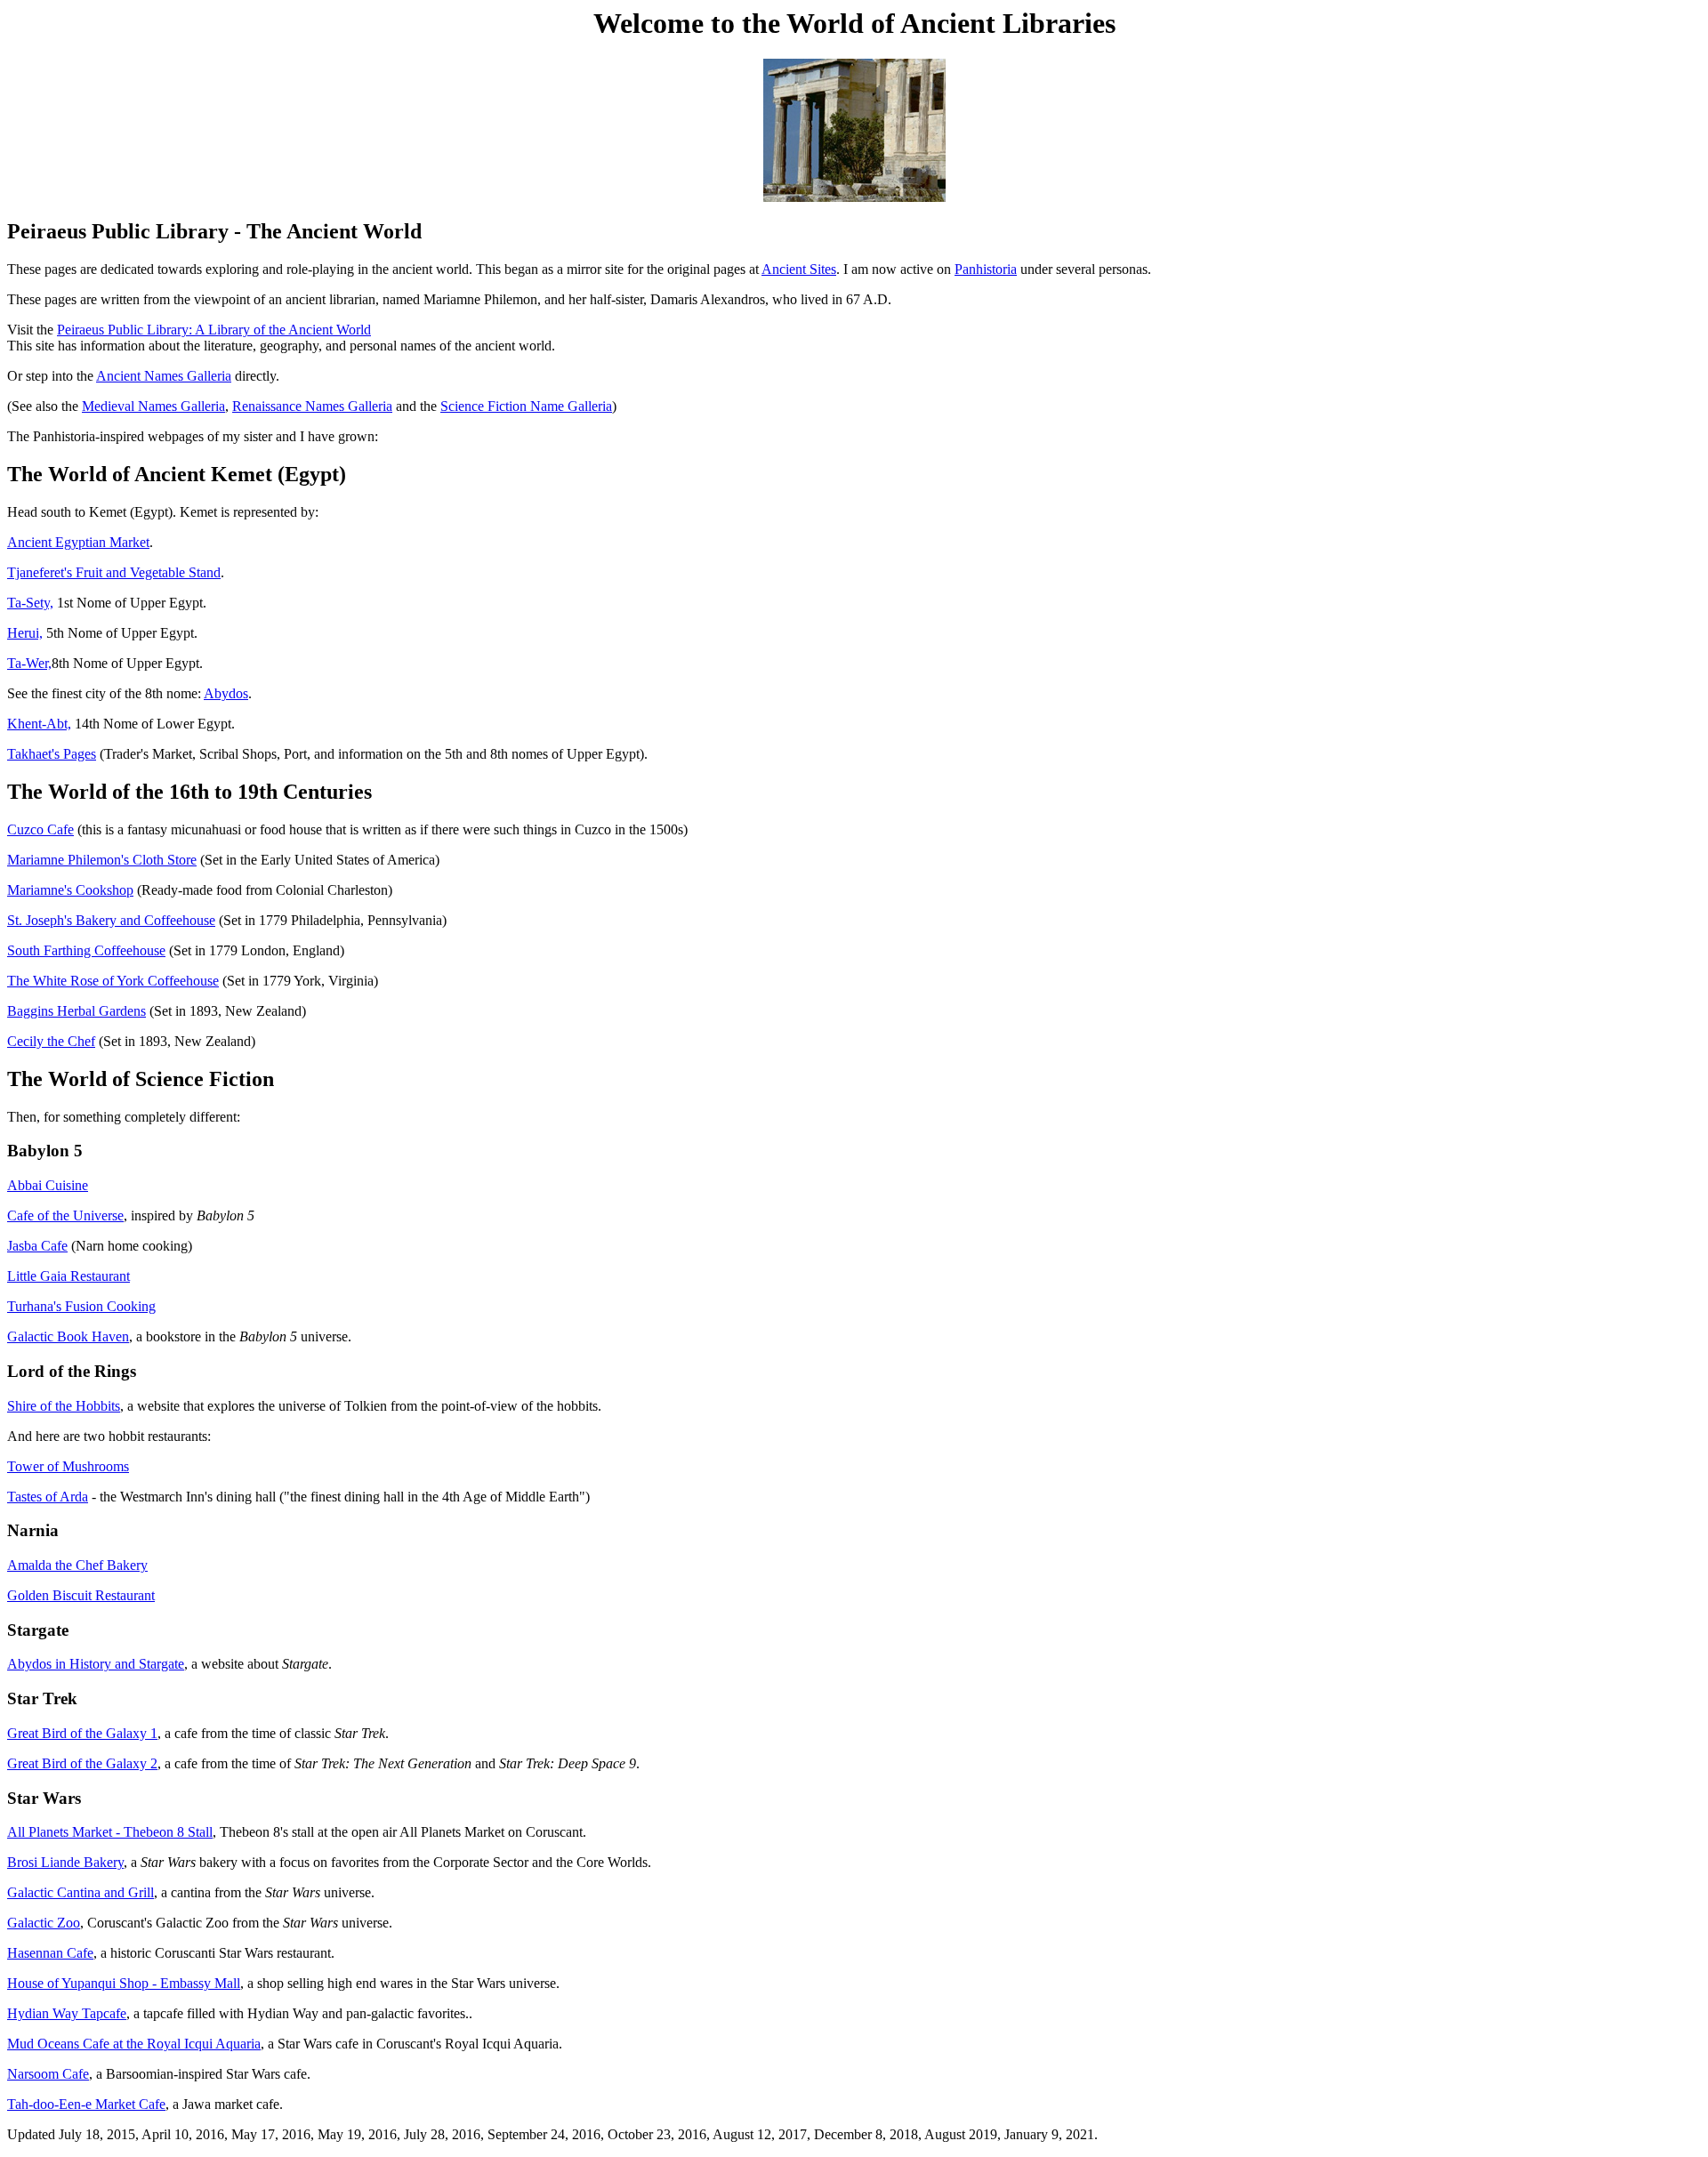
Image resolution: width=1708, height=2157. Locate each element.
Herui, (25, 633)
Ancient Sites (799, 269)
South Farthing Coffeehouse (86, 950)
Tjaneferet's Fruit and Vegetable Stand (114, 572)
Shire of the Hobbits (64, 1406)
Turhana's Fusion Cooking (81, 1306)
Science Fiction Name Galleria (526, 406)
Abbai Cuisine (48, 1185)
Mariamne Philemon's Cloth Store (102, 860)
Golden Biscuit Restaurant (81, 1595)
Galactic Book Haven (68, 1336)
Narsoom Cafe (48, 2074)
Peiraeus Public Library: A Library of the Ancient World (214, 330)
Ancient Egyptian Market (78, 542)
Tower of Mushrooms (68, 1466)
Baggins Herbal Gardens (77, 1011)
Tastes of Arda (48, 1497)
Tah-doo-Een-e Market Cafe (86, 2104)
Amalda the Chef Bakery (77, 1565)
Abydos (226, 693)
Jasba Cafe (37, 1246)
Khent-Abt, (39, 724)
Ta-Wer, (29, 663)
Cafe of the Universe (65, 1215)
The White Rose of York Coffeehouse (113, 981)
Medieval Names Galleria (153, 406)
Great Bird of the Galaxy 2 (82, 1763)
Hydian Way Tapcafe (67, 2013)
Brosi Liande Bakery (65, 1862)
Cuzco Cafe (40, 829)
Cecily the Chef (51, 1041)
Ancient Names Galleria (164, 376)
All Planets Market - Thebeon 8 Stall (110, 1832)
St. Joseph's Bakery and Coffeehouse (111, 920)
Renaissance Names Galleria (312, 406)
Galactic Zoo (44, 1923)
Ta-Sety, (30, 603)
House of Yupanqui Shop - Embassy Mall (124, 1983)
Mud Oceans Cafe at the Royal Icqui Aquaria (134, 2044)
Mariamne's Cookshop (70, 890)
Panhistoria (986, 269)
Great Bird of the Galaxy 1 (82, 1733)
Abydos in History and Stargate (96, 1664)
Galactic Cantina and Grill (81, 1892)
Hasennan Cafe (50, 1953)
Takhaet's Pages (52, 754)
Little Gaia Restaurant (68, 1276)
